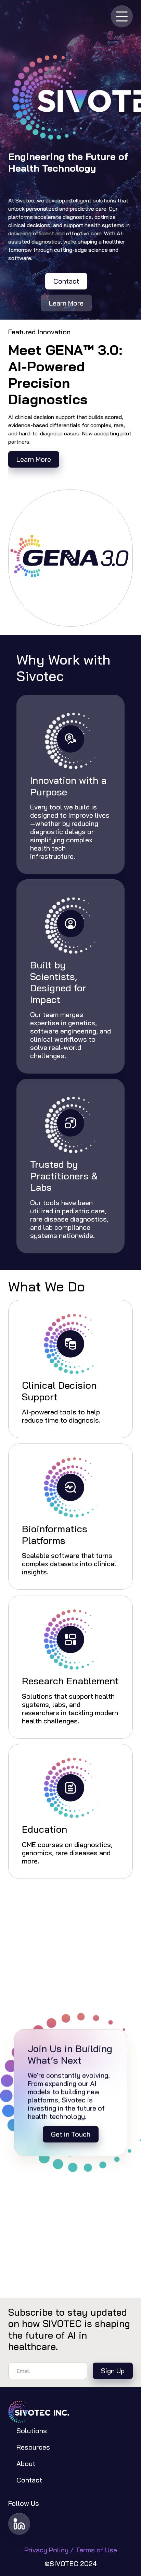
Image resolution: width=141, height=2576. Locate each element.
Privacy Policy (47, 2550)
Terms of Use (96, 2550)
